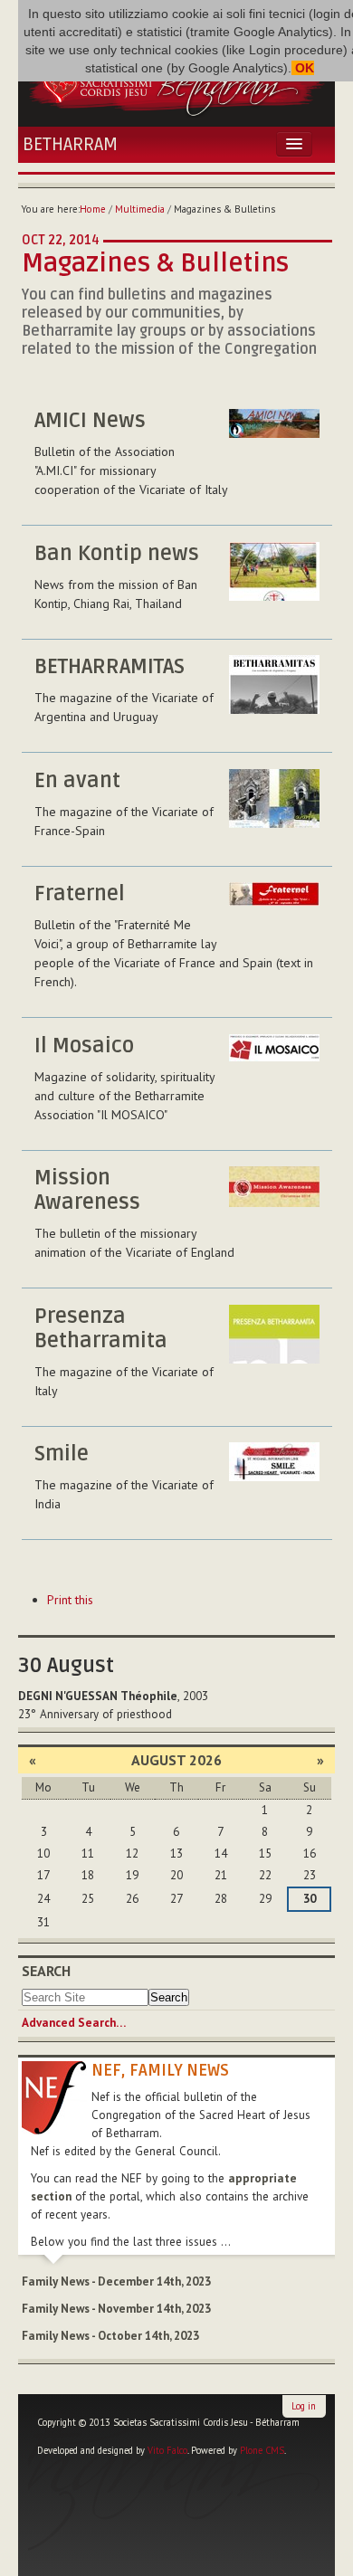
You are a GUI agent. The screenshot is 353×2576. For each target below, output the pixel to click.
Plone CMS (262, 2450)
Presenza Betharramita (101, 1329)
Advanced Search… (74, 2023)
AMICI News (90, 421)
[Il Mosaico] (274, 1064)
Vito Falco (167, 2450)
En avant (77, 781)
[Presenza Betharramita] (274, 1334)
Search (46, 1971)
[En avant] (274, 798)
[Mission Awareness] (274, 1196)
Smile (62, 1454)
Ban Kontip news (117, 554)
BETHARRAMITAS (110, 667)
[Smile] (274, 1472)
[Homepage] (176, 81)
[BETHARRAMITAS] (274, 684)
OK (303, 68)
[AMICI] (274, 438)
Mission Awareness (87, 1190)
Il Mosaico (84, 1046)
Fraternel (80, 894)
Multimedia (140, 209)
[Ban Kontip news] (274, 571)
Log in (304, 2406)
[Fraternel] (274, 912)
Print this (70, 1600)
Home (93, 209)
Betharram (70, 145)
